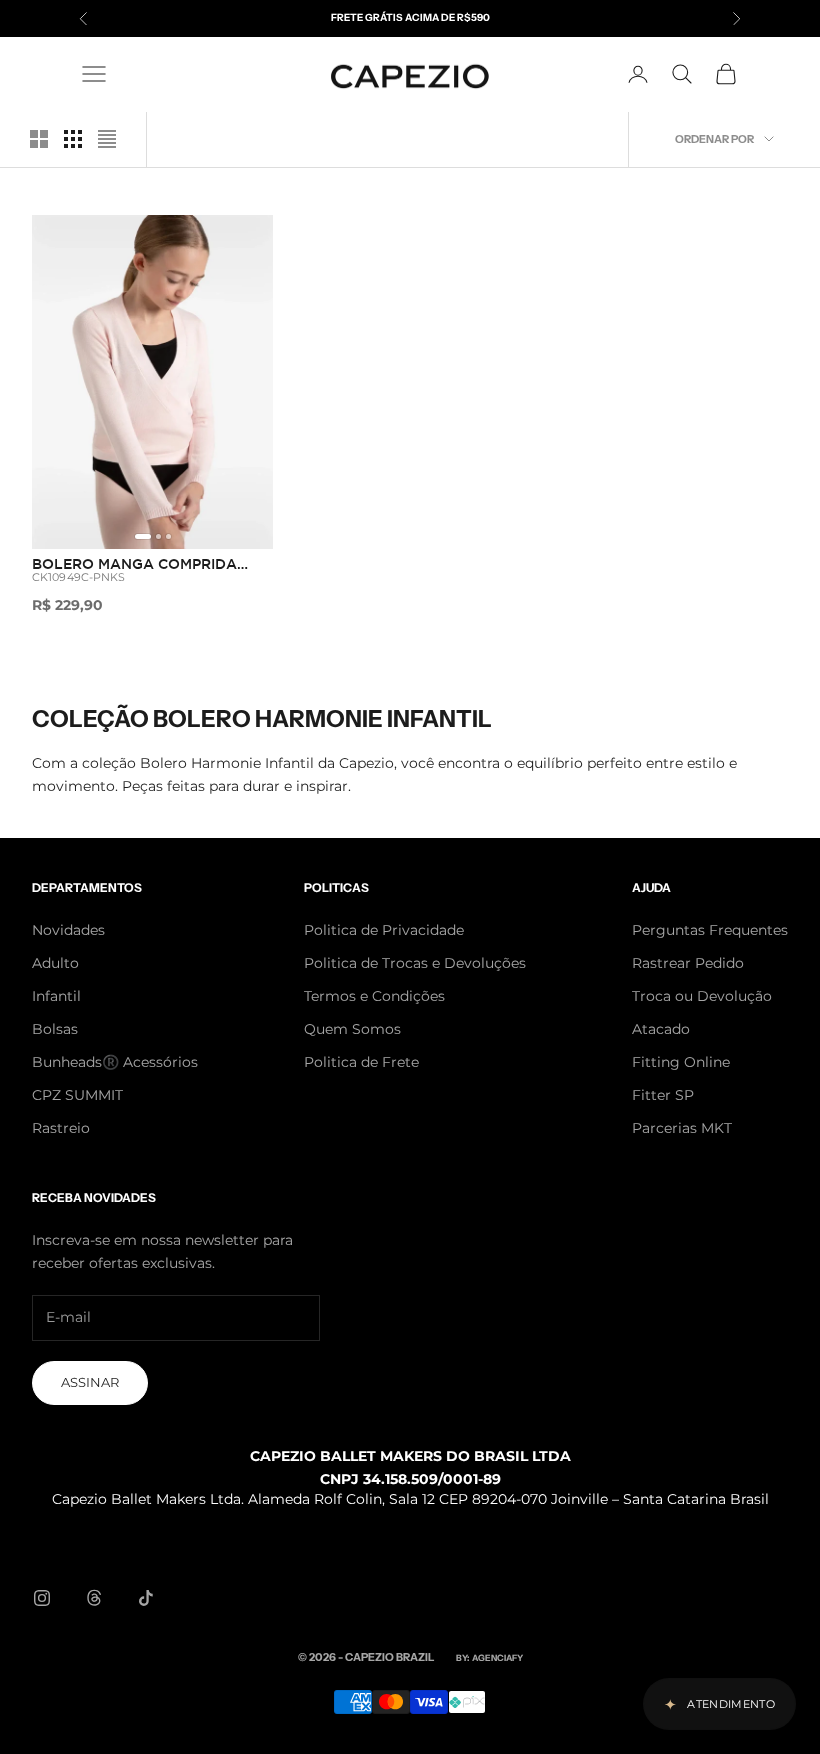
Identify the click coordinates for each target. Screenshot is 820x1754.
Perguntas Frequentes (710, 930)
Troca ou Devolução (702, 996)
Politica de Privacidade (384, 930)
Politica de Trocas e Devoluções (415, 963)
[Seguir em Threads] (94, 1598)
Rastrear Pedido (688, 963)
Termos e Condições (374, 996)
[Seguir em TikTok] (146, 1598)
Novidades (68, 930)
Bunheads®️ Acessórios (115, 1062)
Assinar (90, 1382)
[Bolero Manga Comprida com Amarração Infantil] (152, 382)
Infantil (56, 996)
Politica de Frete (361, 1062)
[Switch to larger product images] (39, 139)
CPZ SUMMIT (77, 1095)
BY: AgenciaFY (489, 1657)
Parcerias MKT (682, 1128)
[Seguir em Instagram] (42, 1598)
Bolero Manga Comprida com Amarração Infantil (135, 566)
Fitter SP (663, 1095)
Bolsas (55, 1029)
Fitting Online (681, 1062)
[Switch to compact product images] (107, 139)
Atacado (661, 1029)
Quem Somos (352, 1029)
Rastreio (61, 1128)
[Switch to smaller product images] (73, 139)
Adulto (55, 963)
